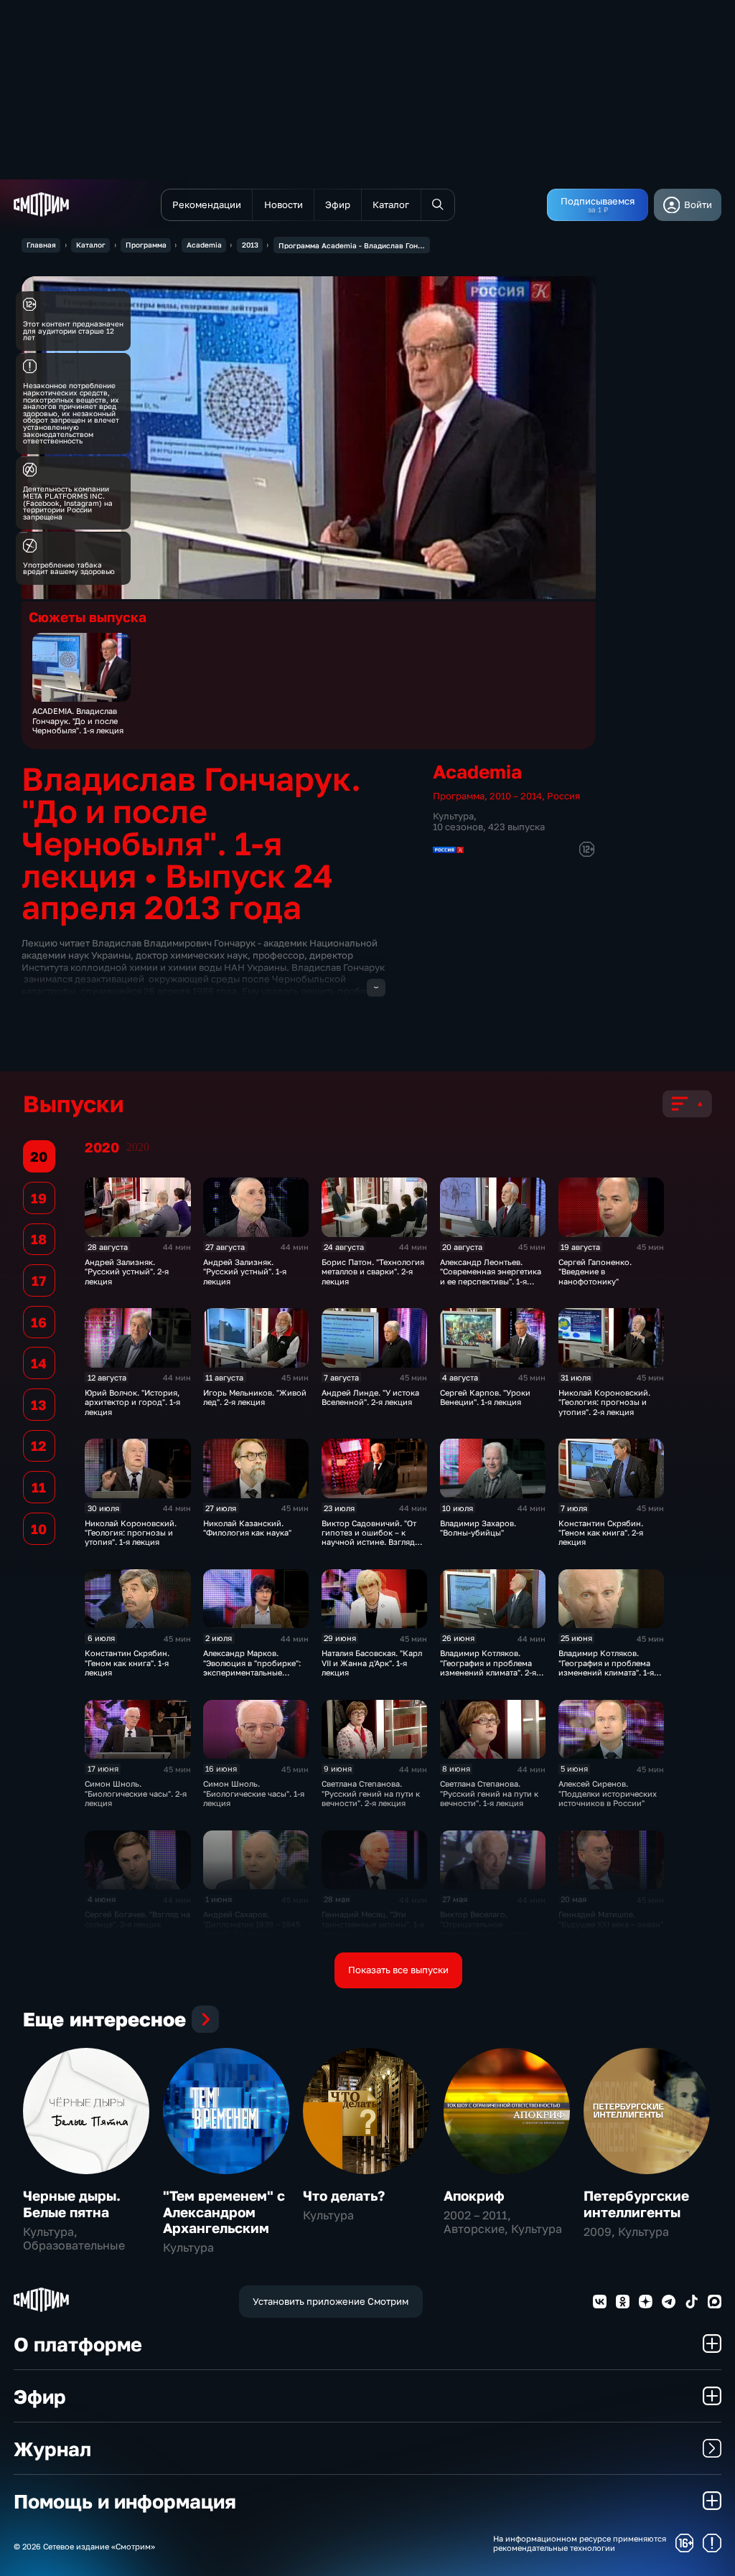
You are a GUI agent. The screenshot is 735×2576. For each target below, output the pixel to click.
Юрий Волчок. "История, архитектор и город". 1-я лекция (132, 1402)
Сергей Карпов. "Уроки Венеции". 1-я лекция (485, 1397)
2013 (250, 245)
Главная (41, 245)
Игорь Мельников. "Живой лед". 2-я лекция (255, 1397)
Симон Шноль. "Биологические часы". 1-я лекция (254, 1793)
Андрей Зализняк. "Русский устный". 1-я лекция (245, 1271)
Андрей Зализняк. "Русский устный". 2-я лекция (127, 1271)
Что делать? (344, 2195)
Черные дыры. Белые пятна (72, 2203)
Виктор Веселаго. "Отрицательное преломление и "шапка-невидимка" (486, 1928)
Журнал (52, 2449)
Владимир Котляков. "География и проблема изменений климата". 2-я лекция (488, 1667)
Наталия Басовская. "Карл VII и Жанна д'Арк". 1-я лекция (372, 1663)
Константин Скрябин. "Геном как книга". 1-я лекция (127, 1663)
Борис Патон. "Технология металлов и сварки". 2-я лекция (373, 1271)
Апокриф (474, 2195)
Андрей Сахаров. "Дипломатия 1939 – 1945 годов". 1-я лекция (252, 1924)
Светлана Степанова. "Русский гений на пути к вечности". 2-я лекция (371, 1793)
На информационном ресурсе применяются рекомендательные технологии (580, 2543)
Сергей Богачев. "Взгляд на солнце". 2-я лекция (137, 1919)
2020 (138, 1147)
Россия (563, 796)
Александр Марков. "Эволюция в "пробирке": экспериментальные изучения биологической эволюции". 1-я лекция (253, 1672)
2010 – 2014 (516, 796)
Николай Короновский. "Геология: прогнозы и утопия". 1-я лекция (131, 1533)
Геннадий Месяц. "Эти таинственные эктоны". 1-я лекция (373, 1924)
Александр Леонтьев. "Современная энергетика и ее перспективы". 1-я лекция (491, 1276)
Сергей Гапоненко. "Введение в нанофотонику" (595, 1271)
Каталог (91, 245)
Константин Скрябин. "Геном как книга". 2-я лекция (601, 1533)
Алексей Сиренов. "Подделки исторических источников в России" (608, 1793)
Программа (146, 245)
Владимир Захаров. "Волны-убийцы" (478, 1528)
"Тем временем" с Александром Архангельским (224, 2211)
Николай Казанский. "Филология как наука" (247, 1528)
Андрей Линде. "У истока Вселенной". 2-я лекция (370, 1397)
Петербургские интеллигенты (636, 2203)
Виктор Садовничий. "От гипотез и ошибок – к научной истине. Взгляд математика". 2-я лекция (369, 1537)
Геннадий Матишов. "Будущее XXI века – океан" (611, 1919)
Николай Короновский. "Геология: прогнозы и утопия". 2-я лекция (604, 1402)
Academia (204, 245)
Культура (453, 816)
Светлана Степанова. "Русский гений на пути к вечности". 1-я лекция (489, 1793)
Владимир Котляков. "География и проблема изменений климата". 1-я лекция (606, 1667)
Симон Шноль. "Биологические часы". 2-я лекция (136, 1793)
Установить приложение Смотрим (331, 2301)
